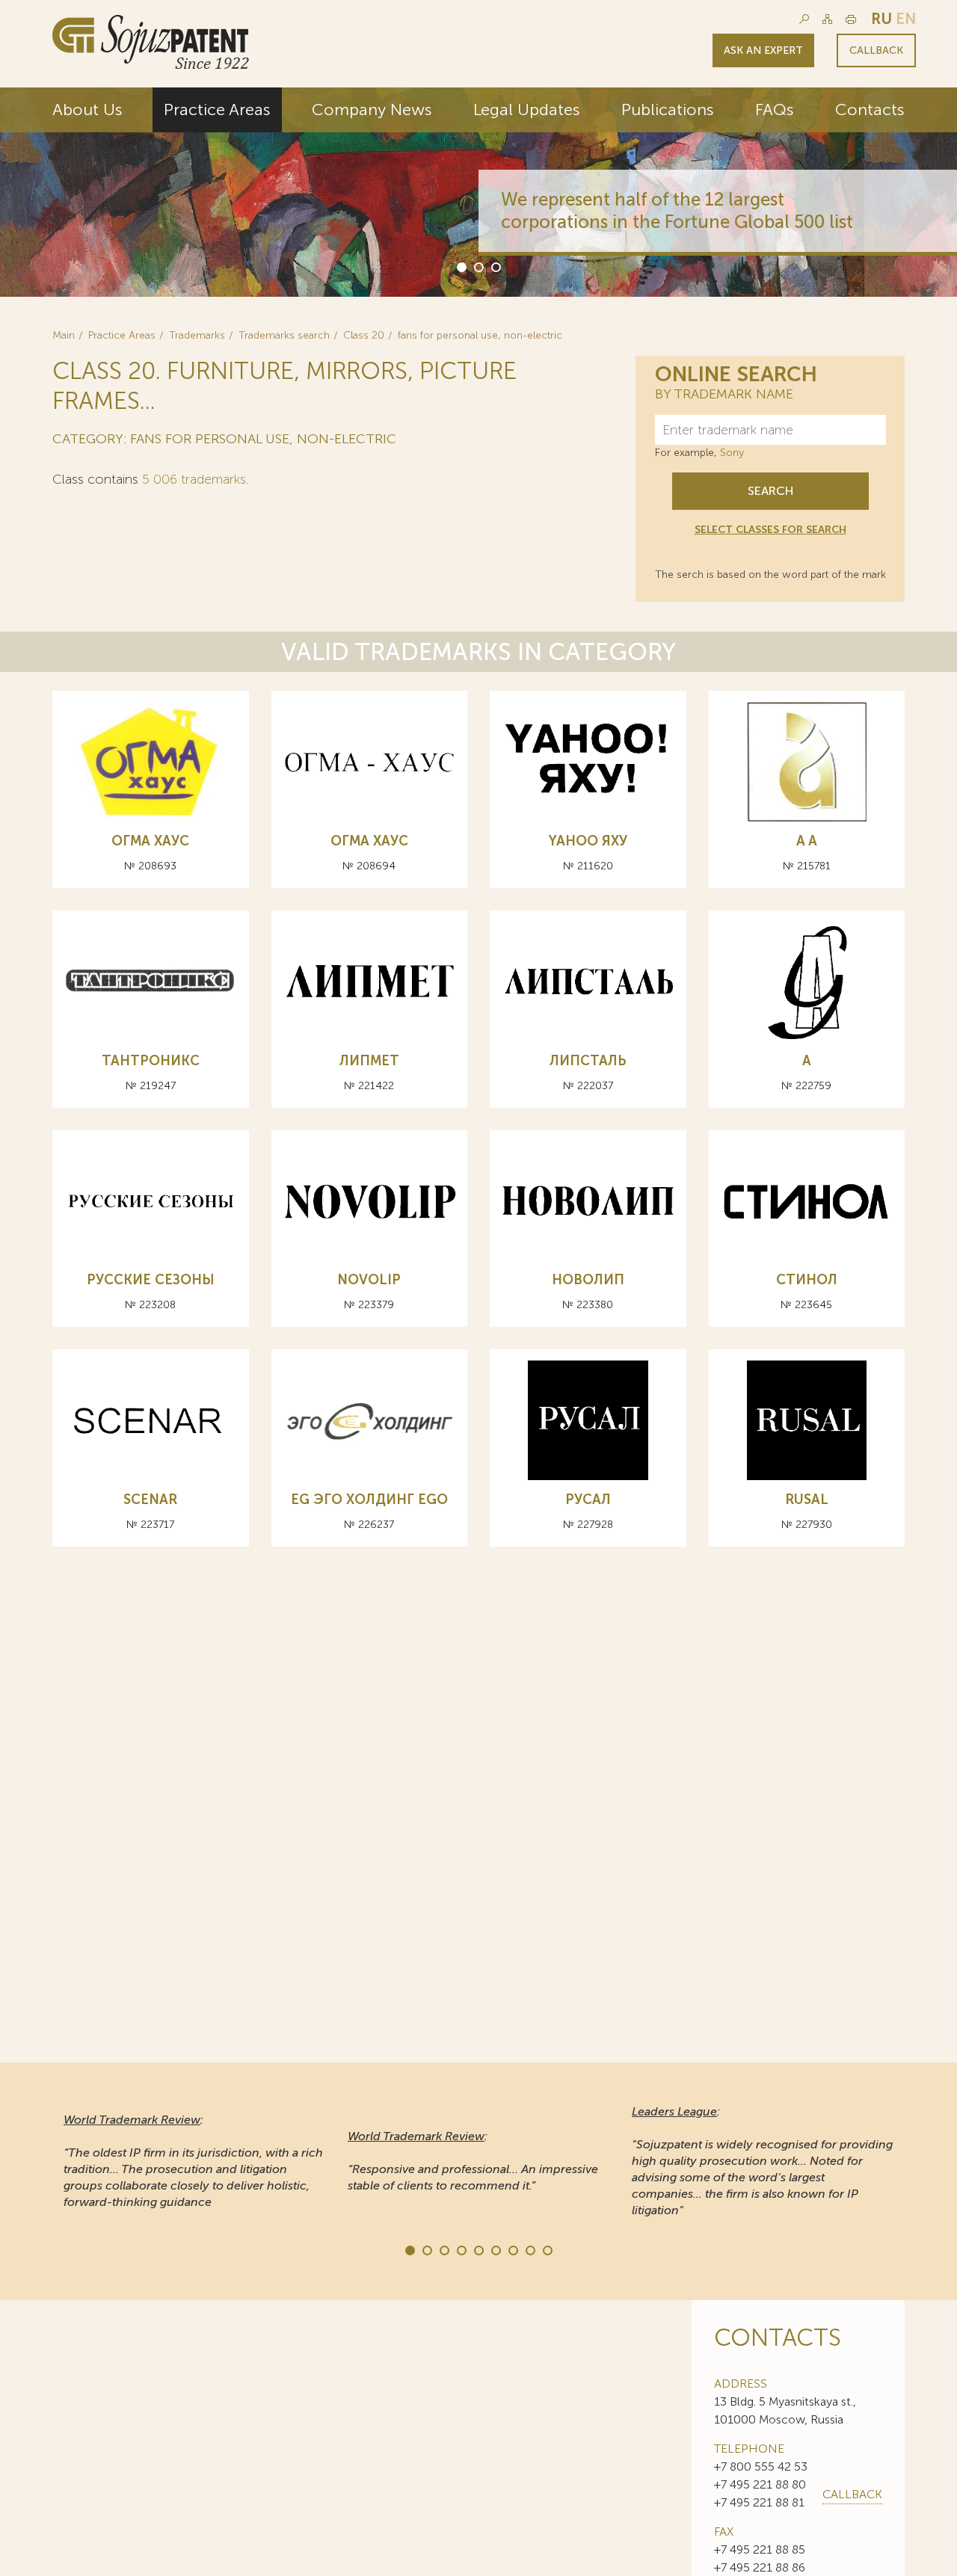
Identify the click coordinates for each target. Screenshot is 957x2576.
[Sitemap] (827, 19)
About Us (87, 110)
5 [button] (478, 2249)
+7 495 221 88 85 (760, 2549)
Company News (372, 110)
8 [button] (529, 2249)
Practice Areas (217, 110)
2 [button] (478, 266)
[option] (478, 192)
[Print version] (851, 19)
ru (881, 19)
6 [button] (495, 2249)
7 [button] (512, 2249)
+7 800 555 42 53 (761, 2466)
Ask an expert (763, 50)
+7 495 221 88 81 (759, 2502)
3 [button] (495, 266)
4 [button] (461, 2249)
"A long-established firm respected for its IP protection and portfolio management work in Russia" (758, 2161)
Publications (668, 110)
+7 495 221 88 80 (760, 2484)
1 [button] (461, 266)
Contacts (870, 110)
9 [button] (547, 2249)
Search (770, 491)
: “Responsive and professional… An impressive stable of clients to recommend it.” (189, 2161)
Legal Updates (527, 110)
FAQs (775, 110)
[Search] (804, 19)
